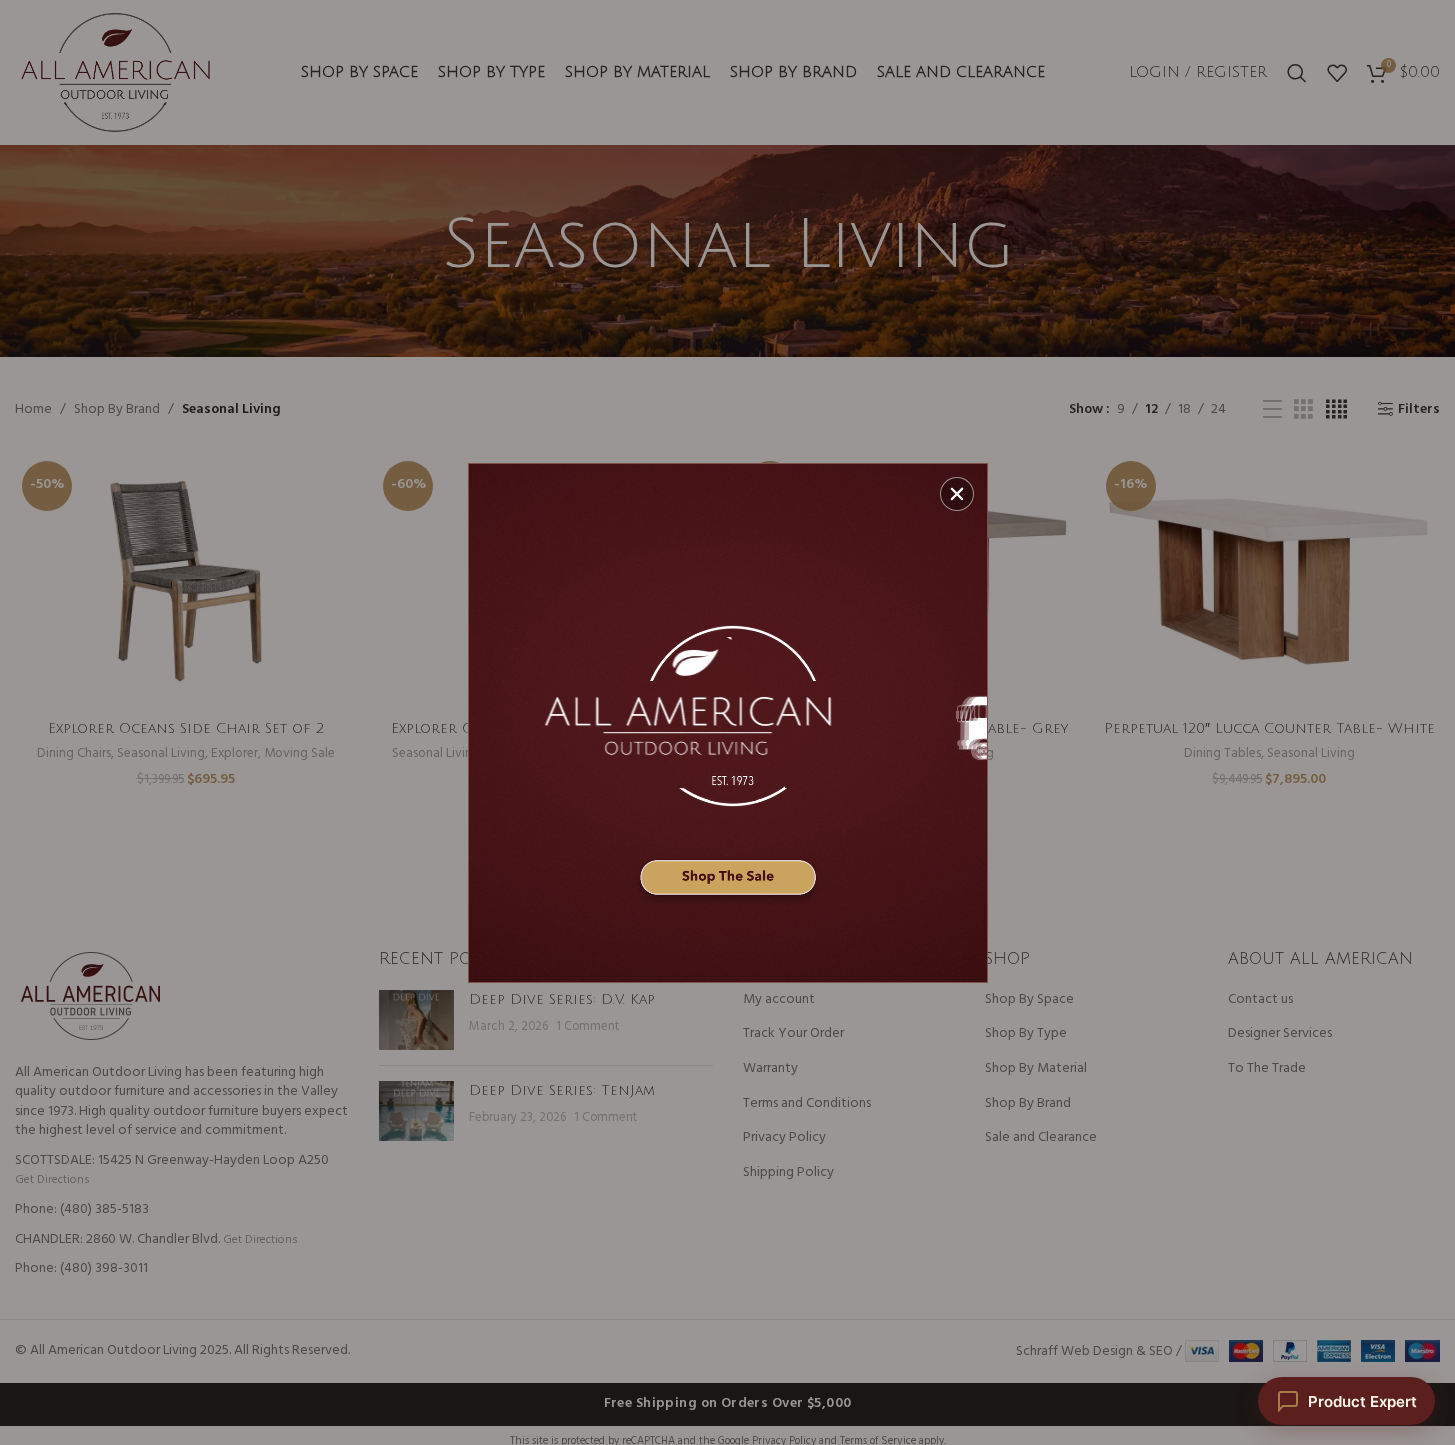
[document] (727, 722)
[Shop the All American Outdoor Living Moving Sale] (728, 723)
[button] (957, 494)
